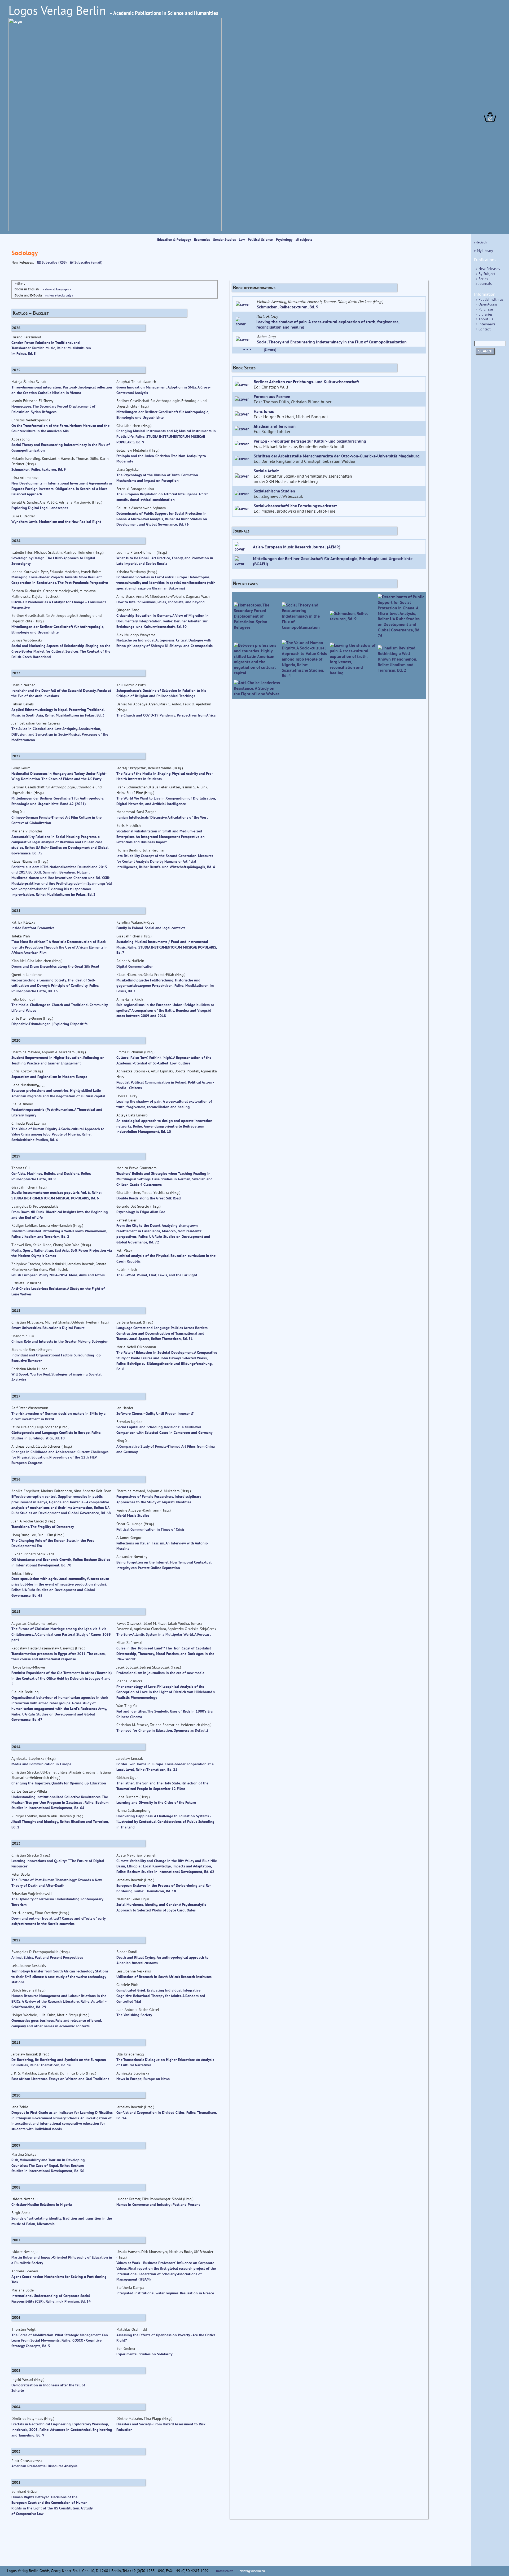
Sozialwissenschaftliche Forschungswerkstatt (295, 506)
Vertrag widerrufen (253, 2571)
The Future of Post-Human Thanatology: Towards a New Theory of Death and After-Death (57, 1883)
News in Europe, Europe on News (143, 2079)
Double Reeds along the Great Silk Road (149, 1198)
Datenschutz (225, 2571)
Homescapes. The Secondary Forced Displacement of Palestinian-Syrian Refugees (53, 409)
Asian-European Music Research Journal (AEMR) (297, 547)
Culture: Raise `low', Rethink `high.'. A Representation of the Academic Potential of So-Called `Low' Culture (164, 1060)
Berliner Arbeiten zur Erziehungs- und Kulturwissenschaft (306, 382)
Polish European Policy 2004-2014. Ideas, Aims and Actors (58, 1275)
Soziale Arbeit (266, 471)
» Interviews (485, 324)
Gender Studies (225, 240)
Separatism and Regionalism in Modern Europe (49, 1077)
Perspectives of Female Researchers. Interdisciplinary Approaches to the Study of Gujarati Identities (159, 1499)
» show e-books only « (59, 295)
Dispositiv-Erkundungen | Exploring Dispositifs (49, 1024)
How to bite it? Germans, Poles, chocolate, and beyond (161, 602)
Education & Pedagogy (174, 240)
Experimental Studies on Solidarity (144, 2354)
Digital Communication (135, 966)
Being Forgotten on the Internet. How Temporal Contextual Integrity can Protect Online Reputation (164, 1565)
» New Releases (488, 268)
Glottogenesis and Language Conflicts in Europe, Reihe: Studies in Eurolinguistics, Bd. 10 (56, 1435)
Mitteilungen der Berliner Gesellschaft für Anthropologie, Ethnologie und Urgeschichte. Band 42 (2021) (58, 801)
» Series (482, 279)
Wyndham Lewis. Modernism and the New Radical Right (56, 521)
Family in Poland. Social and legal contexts (151, 928)
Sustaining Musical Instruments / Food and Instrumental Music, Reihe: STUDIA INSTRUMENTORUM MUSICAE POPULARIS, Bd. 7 (167, 947)
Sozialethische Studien (274, 491)
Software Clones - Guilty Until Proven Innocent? (155, 1413)
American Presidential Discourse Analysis (44, 2466)
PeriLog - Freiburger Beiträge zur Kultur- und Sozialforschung (310, 441)
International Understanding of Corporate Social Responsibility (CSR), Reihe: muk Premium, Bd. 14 (51, 2298)
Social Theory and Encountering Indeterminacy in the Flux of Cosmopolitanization (332, 342)
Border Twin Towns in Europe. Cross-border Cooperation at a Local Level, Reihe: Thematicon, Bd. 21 (165, 1767)
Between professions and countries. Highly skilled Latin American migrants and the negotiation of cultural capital (58, 1093)
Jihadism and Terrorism (275, 426)
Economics (202, 240)
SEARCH (485, 351)
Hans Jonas (264, 411)
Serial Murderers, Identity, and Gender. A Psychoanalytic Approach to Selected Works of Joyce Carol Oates (161, 1907)
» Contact (483, 329)
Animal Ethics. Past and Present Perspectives (47, 1957)
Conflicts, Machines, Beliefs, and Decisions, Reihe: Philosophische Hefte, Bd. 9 (51, 1176)
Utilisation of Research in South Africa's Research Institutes (164, 1977)
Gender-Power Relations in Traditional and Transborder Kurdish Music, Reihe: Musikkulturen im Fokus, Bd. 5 (51, 348)
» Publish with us (490, 299)
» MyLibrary (484, 250)
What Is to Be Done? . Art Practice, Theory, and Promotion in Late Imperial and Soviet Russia (165, 561)
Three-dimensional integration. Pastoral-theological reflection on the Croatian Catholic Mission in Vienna (62, 390)
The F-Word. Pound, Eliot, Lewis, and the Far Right (157, 1275)
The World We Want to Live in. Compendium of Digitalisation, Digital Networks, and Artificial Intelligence (166, 801)
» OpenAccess (487, 304)
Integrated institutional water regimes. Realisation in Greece (165, 2293)
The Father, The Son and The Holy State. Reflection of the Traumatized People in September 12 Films (162, 1786)
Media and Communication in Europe (41, 1764)
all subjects (304, 240)
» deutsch (480, 242)
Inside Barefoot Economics (33, 928)
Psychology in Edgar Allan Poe (141, 1212)
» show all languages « (57, 289)
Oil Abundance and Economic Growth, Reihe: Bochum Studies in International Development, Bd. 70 (61, 1562)
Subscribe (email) (88, 262)
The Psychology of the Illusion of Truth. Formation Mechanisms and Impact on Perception (157, 478)
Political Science (261, 240)
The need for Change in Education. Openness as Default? (162, 1730)
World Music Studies (133, 1515)
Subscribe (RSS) (54, 262)
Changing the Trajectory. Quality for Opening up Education (59, 1783)
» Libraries (484, 314)
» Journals (484, 283)
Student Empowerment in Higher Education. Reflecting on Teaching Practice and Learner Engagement (58, 1060)
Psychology (285, 240)
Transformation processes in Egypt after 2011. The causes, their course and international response (58, 1656)
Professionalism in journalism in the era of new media (160, 1673)
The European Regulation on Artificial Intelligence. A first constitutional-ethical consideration (162, 497)
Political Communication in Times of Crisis (150, 1529)
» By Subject (485, 274)
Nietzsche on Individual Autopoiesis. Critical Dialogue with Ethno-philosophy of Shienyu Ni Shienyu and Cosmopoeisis (164, 643)
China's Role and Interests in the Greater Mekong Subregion (60, 1341)
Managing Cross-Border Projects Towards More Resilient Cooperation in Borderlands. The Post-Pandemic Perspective (60, 580)
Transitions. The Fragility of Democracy (43, 1527)
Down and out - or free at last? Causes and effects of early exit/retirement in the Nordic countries (58, 1921)
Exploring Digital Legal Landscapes (40, 508)
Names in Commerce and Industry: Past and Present (158, 2204)
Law (242, 240)
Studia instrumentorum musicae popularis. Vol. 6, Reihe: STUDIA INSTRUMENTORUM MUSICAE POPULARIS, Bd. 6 (56, 1195)
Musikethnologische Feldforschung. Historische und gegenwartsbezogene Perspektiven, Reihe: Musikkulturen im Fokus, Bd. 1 (165, 986)
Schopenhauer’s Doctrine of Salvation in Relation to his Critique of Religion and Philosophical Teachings (161, 693)
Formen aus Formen (272, 396)
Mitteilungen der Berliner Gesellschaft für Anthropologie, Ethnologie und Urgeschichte (163, 414)
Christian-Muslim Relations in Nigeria (42, 2204)
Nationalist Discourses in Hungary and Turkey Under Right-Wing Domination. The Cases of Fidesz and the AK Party (59, 776)
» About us (484, 319)
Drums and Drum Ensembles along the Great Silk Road (55, 966)
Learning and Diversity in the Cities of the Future (156, 1802)
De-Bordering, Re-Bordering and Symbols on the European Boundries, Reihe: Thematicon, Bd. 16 (59, 2062)
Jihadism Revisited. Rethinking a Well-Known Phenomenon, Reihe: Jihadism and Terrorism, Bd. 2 (59, 1234)
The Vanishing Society (134, 2015)
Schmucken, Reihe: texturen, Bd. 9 (288, 307)
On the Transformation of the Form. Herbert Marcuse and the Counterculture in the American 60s (60, 428)
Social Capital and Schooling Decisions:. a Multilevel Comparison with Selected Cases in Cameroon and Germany (164, 1430)
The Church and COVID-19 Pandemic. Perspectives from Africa (166, 715)
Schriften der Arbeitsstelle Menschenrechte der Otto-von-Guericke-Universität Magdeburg (337, 456)
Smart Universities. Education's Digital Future (48, 1328)
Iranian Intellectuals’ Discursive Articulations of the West (162, 817)
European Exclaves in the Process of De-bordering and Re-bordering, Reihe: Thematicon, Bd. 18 (164, 1888)
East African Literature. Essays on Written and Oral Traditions (60, 2079)
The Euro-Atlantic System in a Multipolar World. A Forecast (164, 1634)
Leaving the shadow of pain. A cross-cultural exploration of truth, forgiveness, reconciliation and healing (164, 1104)
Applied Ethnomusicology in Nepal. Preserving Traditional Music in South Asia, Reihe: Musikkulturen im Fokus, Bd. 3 (58, 712)
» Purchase (484, 309)
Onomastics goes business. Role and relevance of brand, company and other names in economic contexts (57, 2023)
